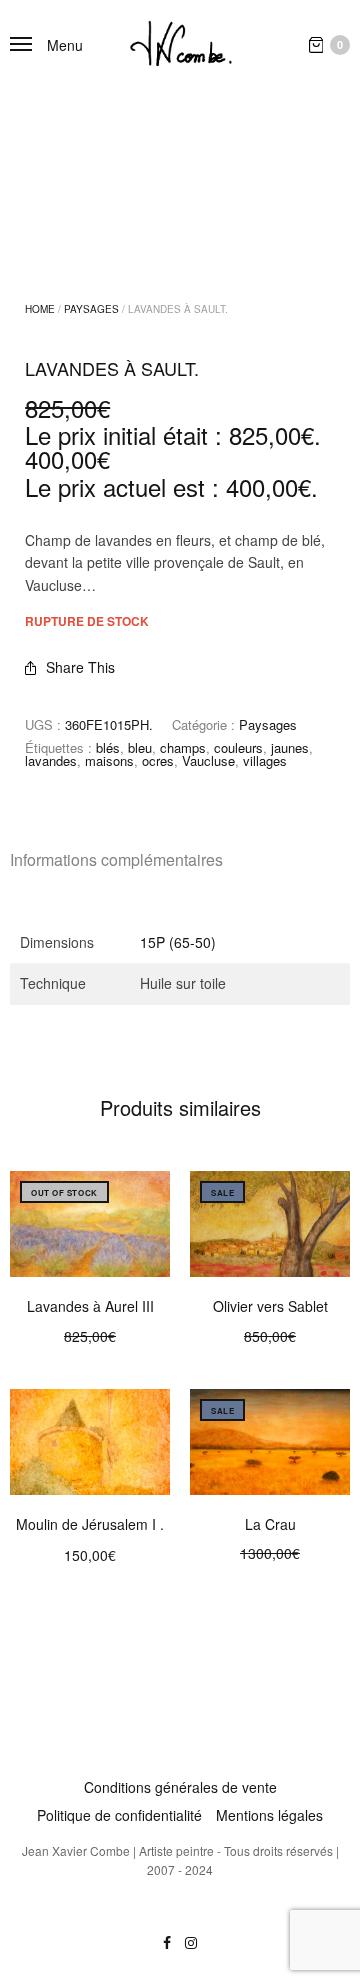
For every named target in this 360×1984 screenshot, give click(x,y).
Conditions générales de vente (180, 1787)
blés (108, 747)
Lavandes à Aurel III (90, 1306)
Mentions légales (269, 1815)
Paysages (91, 309)
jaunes (290, 747)
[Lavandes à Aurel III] (90, 1224)
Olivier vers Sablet (270, 1306)
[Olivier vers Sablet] (270, 1224)
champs (183, 747)
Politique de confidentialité (119, 1815)
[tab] (180, 860)
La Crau (270, 1524)
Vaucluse (208, 760)
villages (265, 760)
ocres (158, 760)
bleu (140, 747)
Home (40, 309)
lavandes (51, 760)
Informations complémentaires (116, 859)
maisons (109, 760)
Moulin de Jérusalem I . (90, 1524)
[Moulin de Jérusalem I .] (90, 1442)
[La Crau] (270, 1442)
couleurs (238, 747)
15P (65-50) (178, 942)
